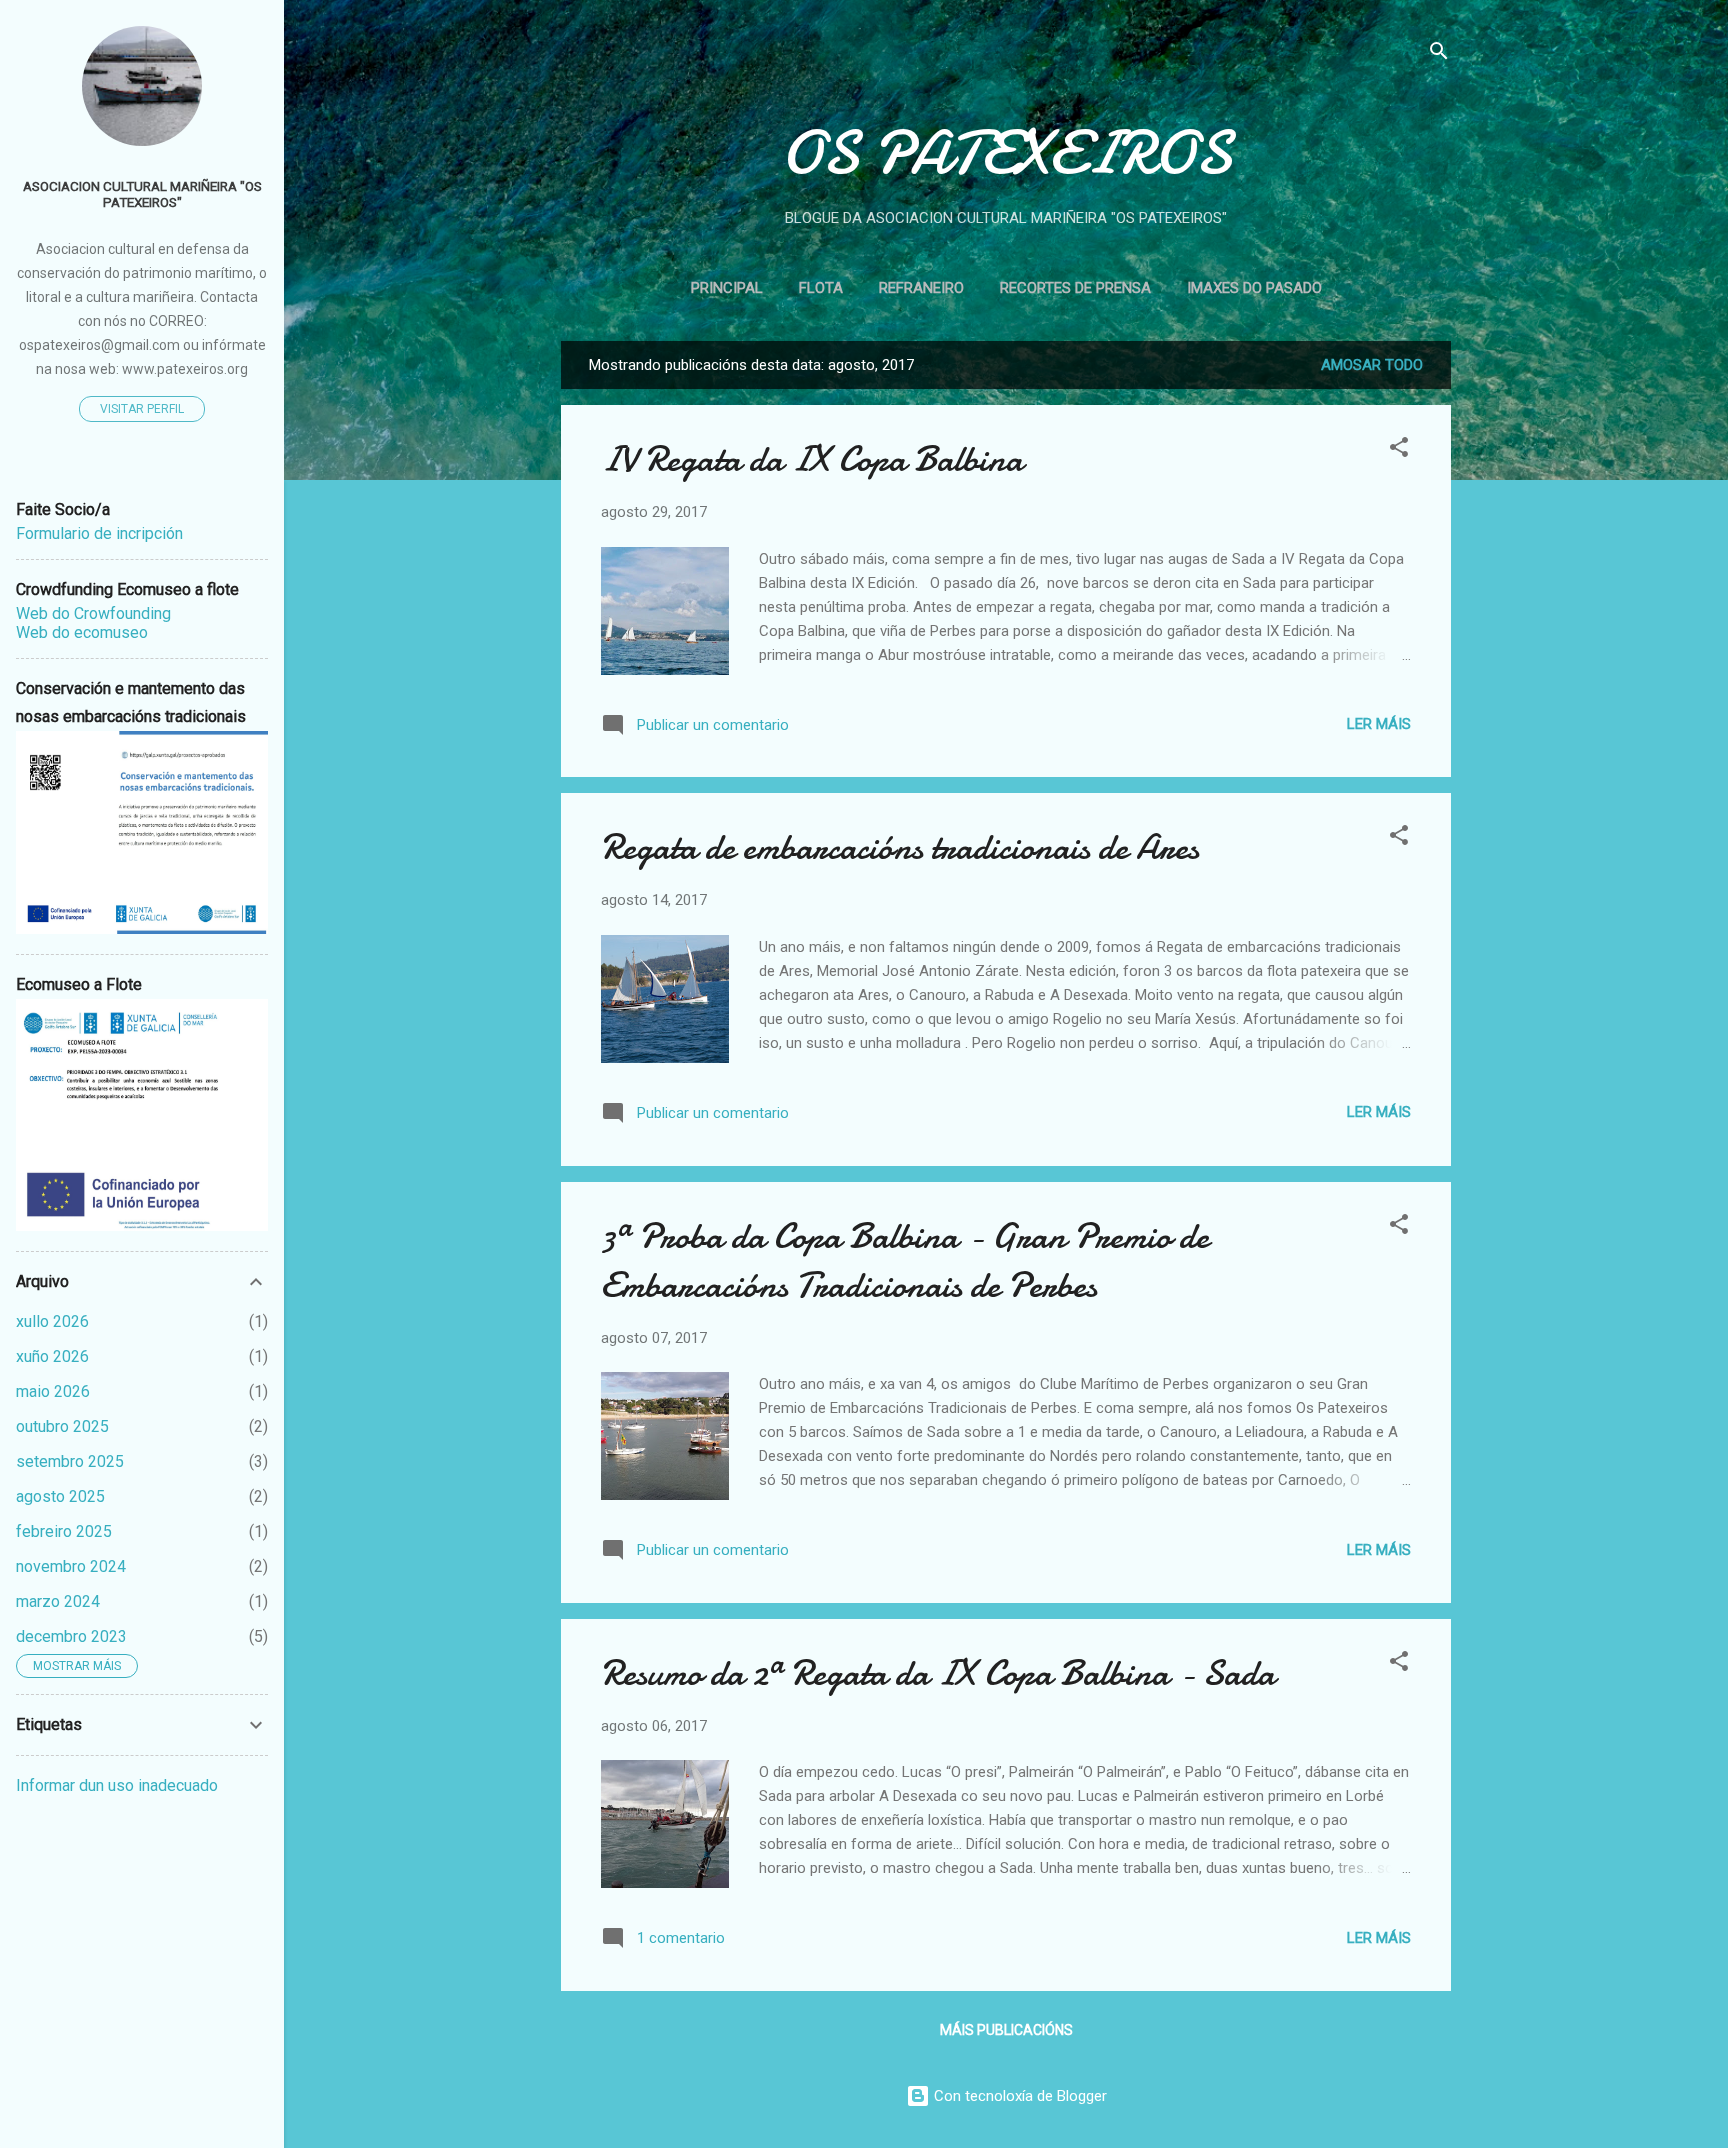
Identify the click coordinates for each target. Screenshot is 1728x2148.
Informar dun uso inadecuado (117, 1785)
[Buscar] (1439, 54)
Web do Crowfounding (93, 613)
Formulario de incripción (99, 533)
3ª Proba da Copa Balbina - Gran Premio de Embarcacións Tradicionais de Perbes (905, 1261)
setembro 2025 (70, 1461)
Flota (821, 288)
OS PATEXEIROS (1006, 153)
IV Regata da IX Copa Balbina (812, 459)
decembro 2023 (71, 1636)
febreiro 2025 (64, 1531)
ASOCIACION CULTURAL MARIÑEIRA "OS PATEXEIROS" (142, 194)
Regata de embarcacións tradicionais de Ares (900, 847)
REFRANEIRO (921, 288)
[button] (1399, 450)
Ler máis (1379, 724)
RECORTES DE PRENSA (1075, 288)
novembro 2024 (71, 1566)
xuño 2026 (52, 1356)
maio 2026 (53, 1391)
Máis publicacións (1006, 2030)
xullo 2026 (52, 1321)
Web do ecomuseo (82, 632)
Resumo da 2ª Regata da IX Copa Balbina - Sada (938, 1673)
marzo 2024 (58, 1601)
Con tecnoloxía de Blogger (1018, 2096)
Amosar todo (1372, 365)
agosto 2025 (60, 1496)
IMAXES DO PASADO (1254, 288)
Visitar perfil (142, 409)
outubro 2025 (62, 1426)
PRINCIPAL (727, 288)
